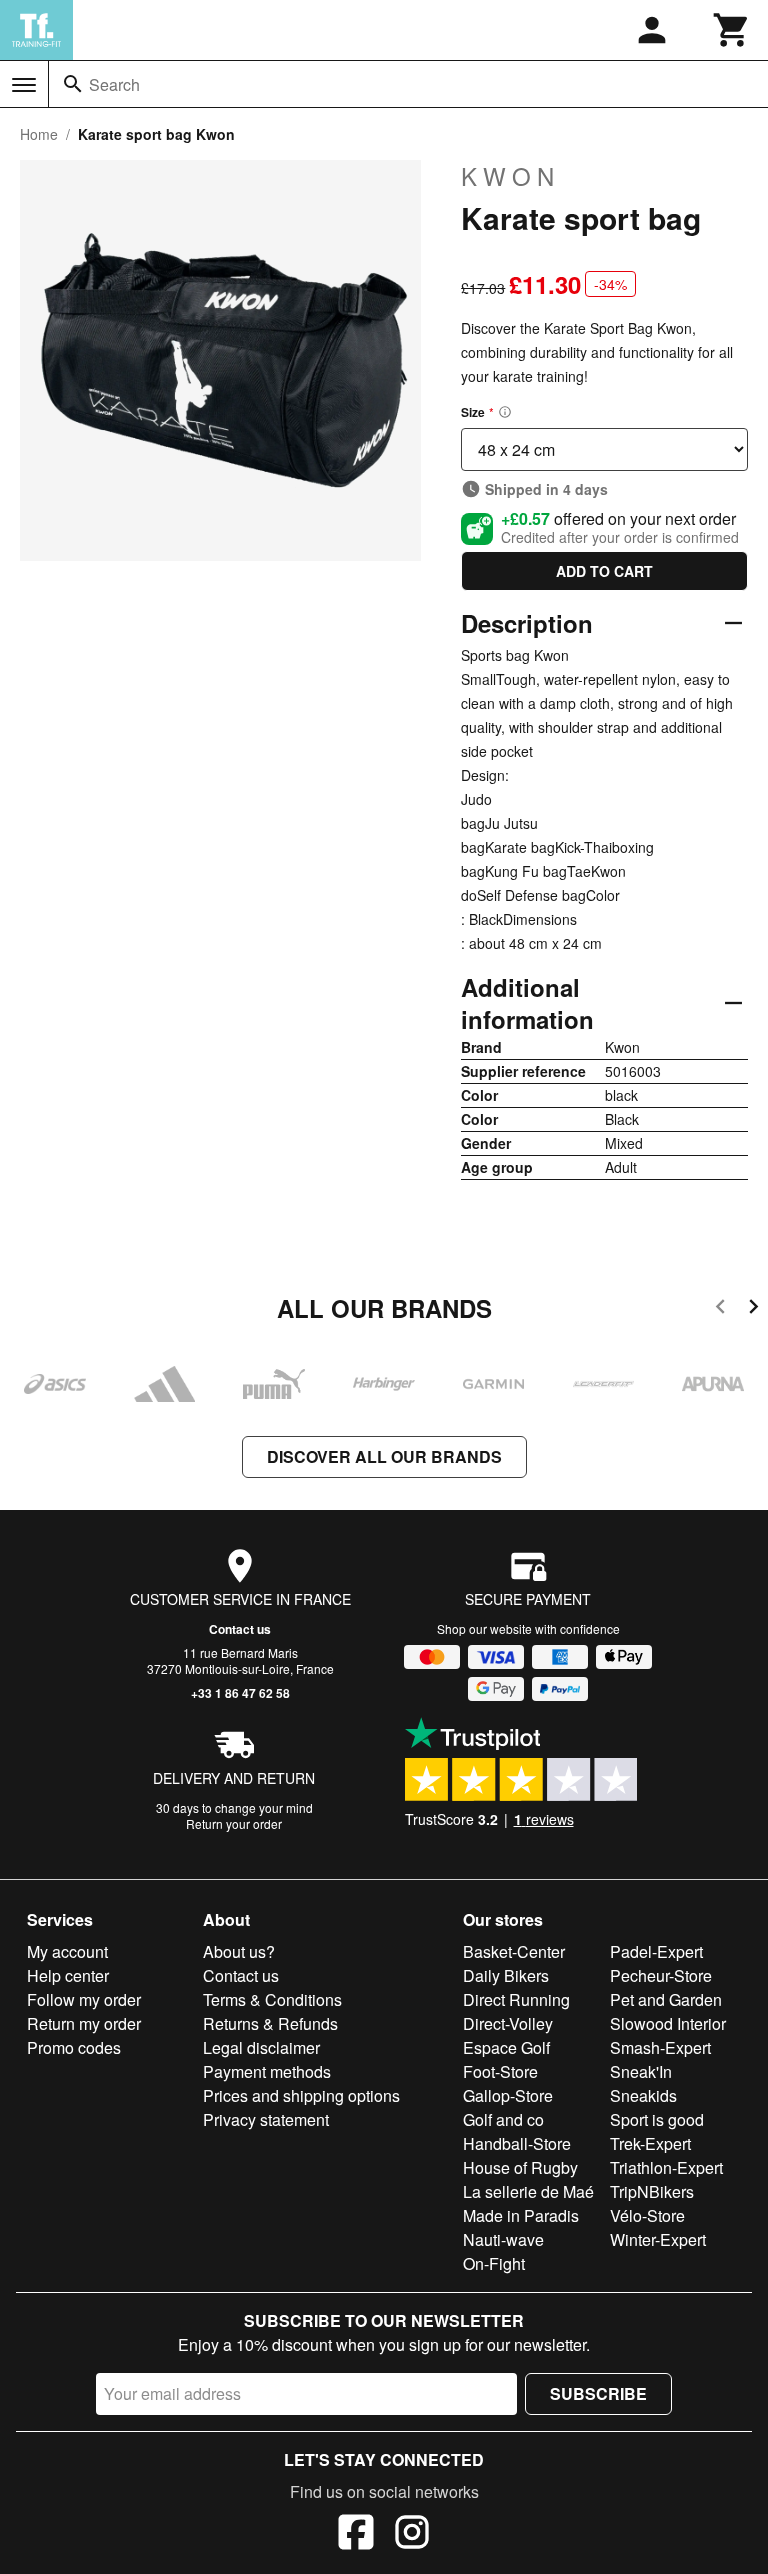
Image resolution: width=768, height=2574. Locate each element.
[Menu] (24, 85)
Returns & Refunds (270, 2023)
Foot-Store (500, 2071)
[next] (753, 1309)
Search (114, 84)
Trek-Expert (650, 2143)
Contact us (240, 1629)
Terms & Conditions (272, 1999)
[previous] (720, 1309)
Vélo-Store (647, 2215)
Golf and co (503, 2119)
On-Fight (494, 2263)
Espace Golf (506, 2047)
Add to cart (604, 571)
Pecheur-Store (661, 1975)
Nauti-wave (503, 2239)
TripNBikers (652, 2191)
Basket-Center (514, 1951)
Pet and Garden (666, 1999)
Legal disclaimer (261, 2047)
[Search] (73, 84)
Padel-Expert (656, 1951)
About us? (239, 1951)
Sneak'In (641, 2071)
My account (67, 1951)
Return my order (84, 2023)
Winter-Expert (658, 2239)
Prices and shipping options (301, 2095)
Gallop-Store (508, 2095)
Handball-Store (517, 2143)
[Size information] (505, 412)
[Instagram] (412, 2535)
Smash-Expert (660, 2047)
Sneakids (643, 2095)
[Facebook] (356, 2535)
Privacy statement (266, 2119)
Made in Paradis (521, 2215)
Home (39, 134)
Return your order (234, 1823)
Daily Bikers (506, 1975)
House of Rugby (520, 2167)
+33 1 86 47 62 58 (240, 1693)
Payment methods (267, 2071)
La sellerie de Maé (528, 2191)
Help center (68, 1975)
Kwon (510, 176)
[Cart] (732, 30)
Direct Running (516, 1999)
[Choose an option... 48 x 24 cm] (604, 449)
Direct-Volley (508, 2023)
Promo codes (74, 2047)
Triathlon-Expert (666, 2167)
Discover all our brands (384, 1456)
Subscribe (598, 2393)
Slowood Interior (668, 2023)
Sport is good (657, 2119)
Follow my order (84, 1999)
